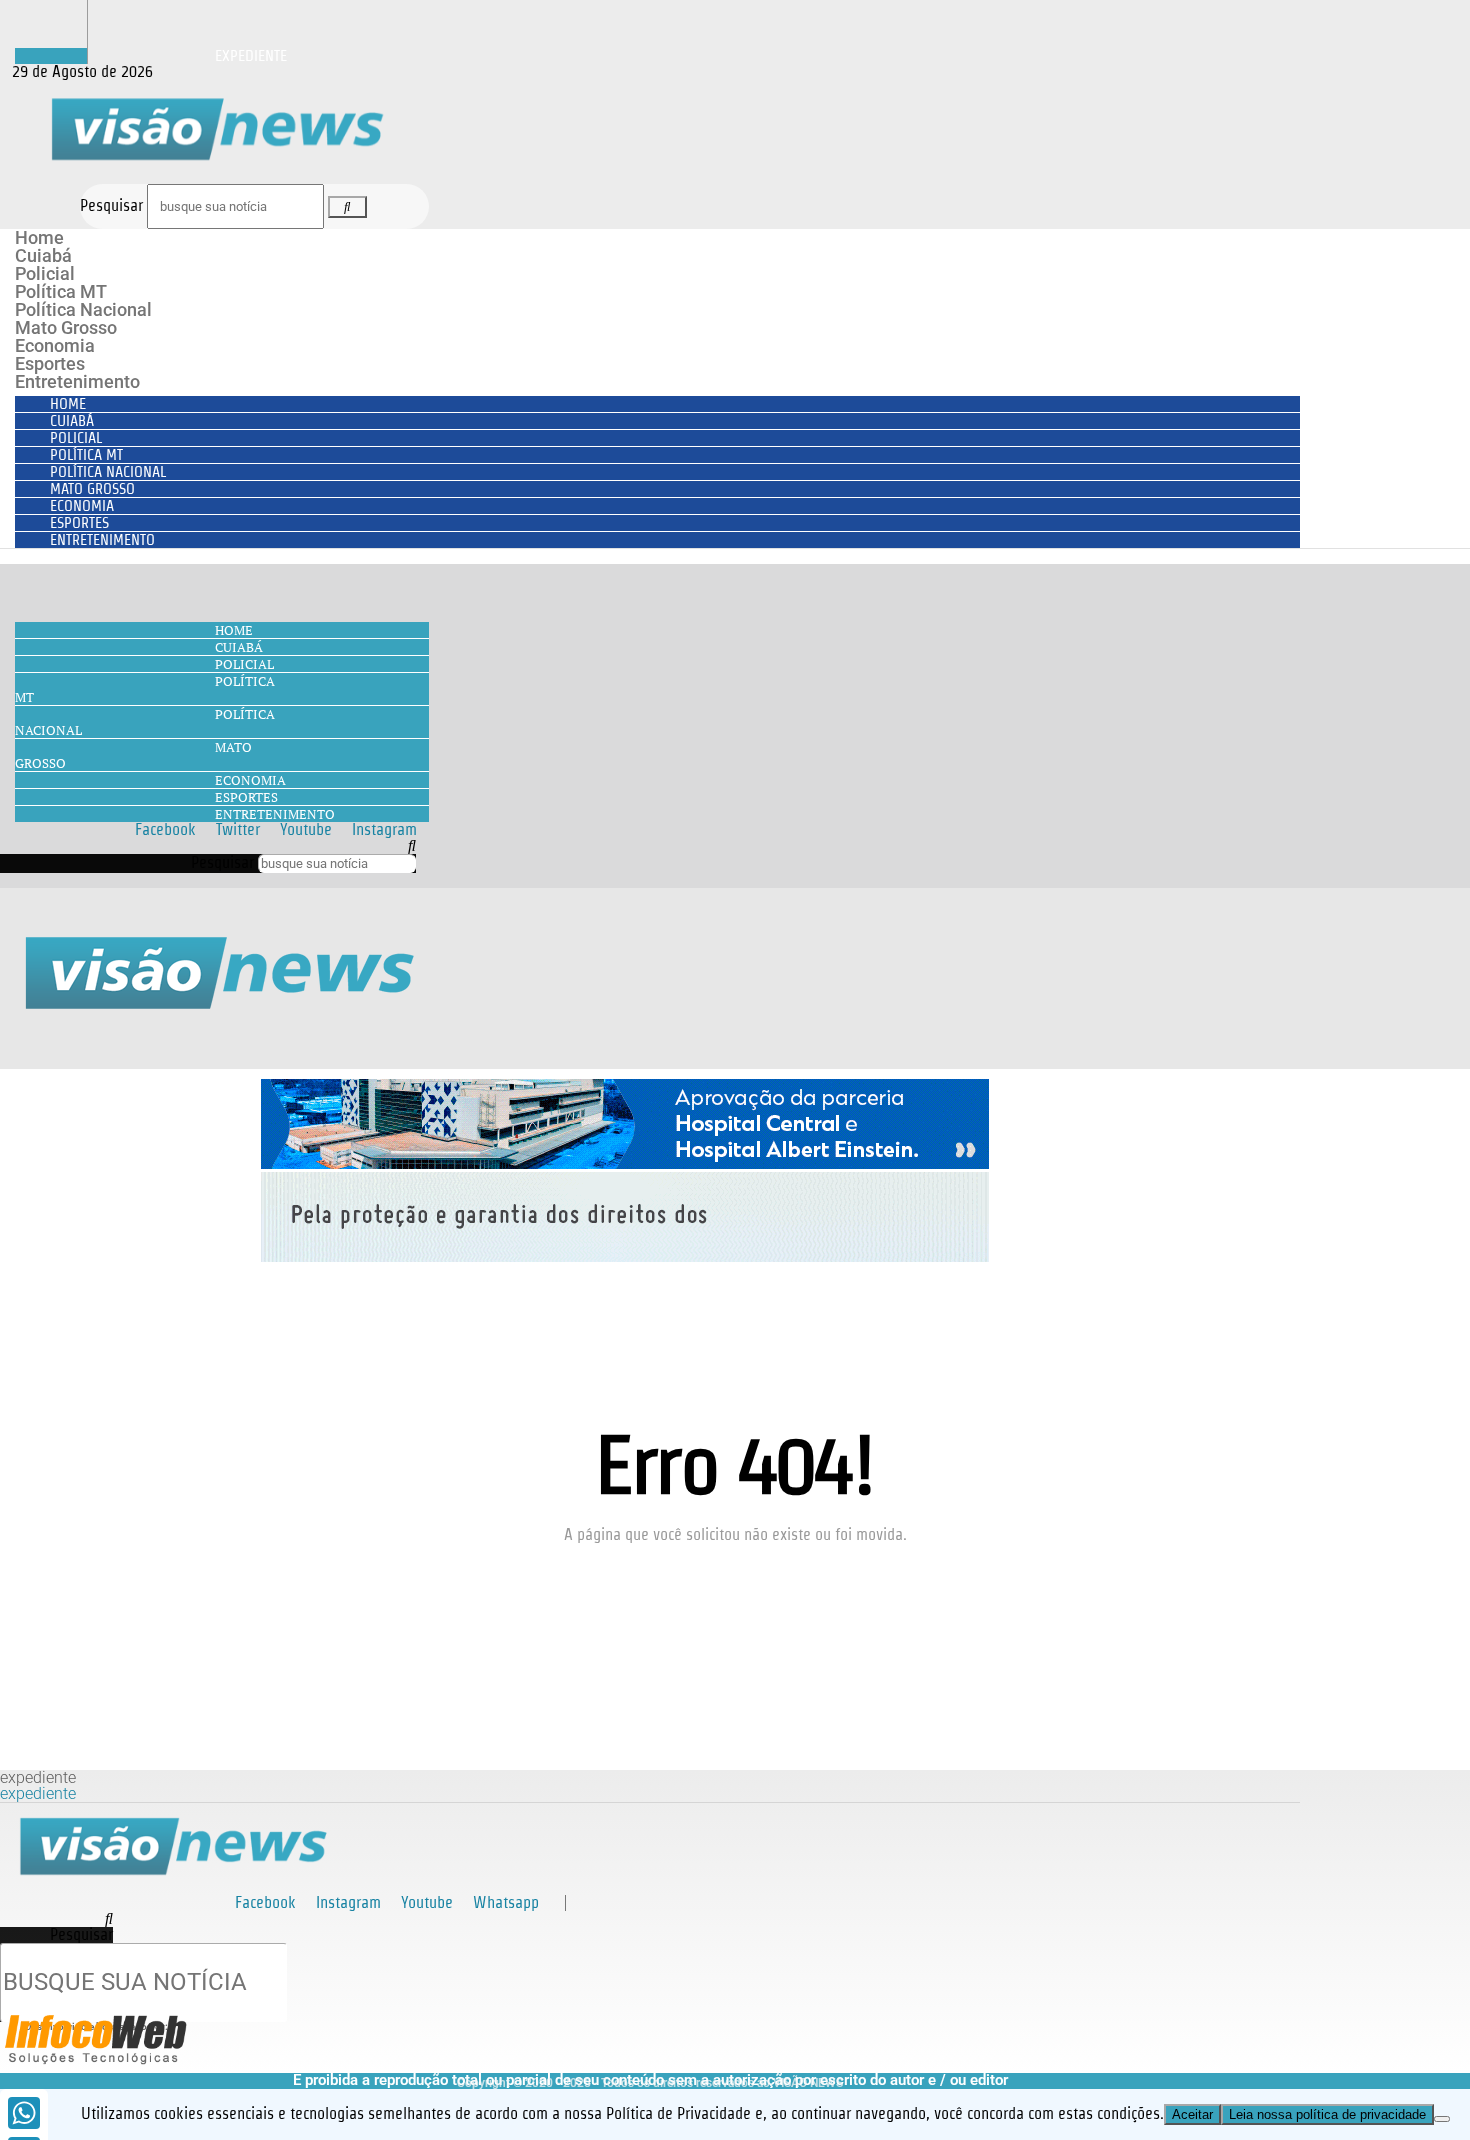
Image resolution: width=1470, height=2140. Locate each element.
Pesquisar (111, 205)
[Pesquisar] (347, 207)
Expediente (251, 55)
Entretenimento (77, 381)
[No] (1442, 2119)
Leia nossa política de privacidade (1327, 2114)
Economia (55, 345)
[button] (208, 846)
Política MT (61, 291)
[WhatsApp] (24, 2113)
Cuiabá (43, 255)
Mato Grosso (66, 327)
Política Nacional (83, 309)
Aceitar (1192, 2114)
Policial (45, 273)
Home (39, 237)
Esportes (50, 363)
